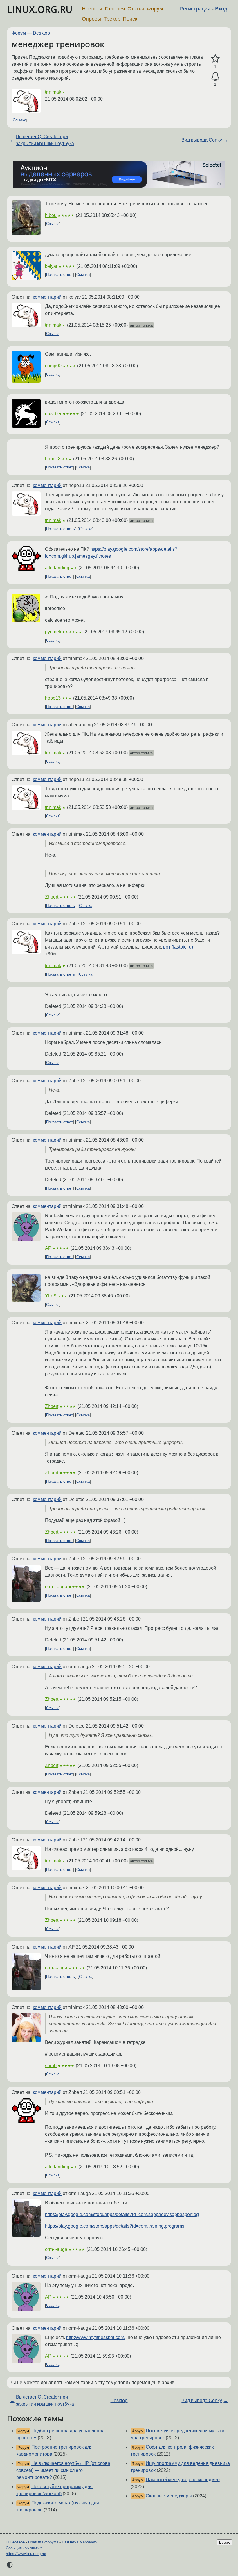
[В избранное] (215, 59)
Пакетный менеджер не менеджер (183, 2480)
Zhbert (52, 897)
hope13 (53, 459)
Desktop (41, 33)
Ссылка (19, 120)
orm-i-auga (56, 1587)
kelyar (51, 266)
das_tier (53, 414)
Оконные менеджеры (169, 2496)
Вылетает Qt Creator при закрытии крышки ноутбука (45, 140)
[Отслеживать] (215, 76)
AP (48, 1248)
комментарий (47, 297)
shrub (51, 2066)
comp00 (53, 366)
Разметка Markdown (79, 2542)
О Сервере (15, 2542)
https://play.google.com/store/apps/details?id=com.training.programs (115, 2226)
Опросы (91, 19)
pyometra (55, 632)
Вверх (225, 2542)
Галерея (115, 9)
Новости (92, 9)
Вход (221, 9)
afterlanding (57, 568)
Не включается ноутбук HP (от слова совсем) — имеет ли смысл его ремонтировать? (63, 2470)
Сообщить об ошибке (24, 2548)
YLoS (51, 1296)
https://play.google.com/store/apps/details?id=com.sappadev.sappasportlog (122, 2214)
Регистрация (195, 9)
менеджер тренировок (58, 44)
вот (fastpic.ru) (178, 947)
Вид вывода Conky (202, 140)
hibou (51, 215)
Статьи (136, 9)
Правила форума (43, 2542)
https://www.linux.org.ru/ (26, 2554)
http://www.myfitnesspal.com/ (96, 2337)
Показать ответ (59, 275)
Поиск (130, 19)
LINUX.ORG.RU (40, 9)
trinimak (53, 92)
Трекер (112, 19)
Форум (155, 9)
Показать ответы (61, 529)
